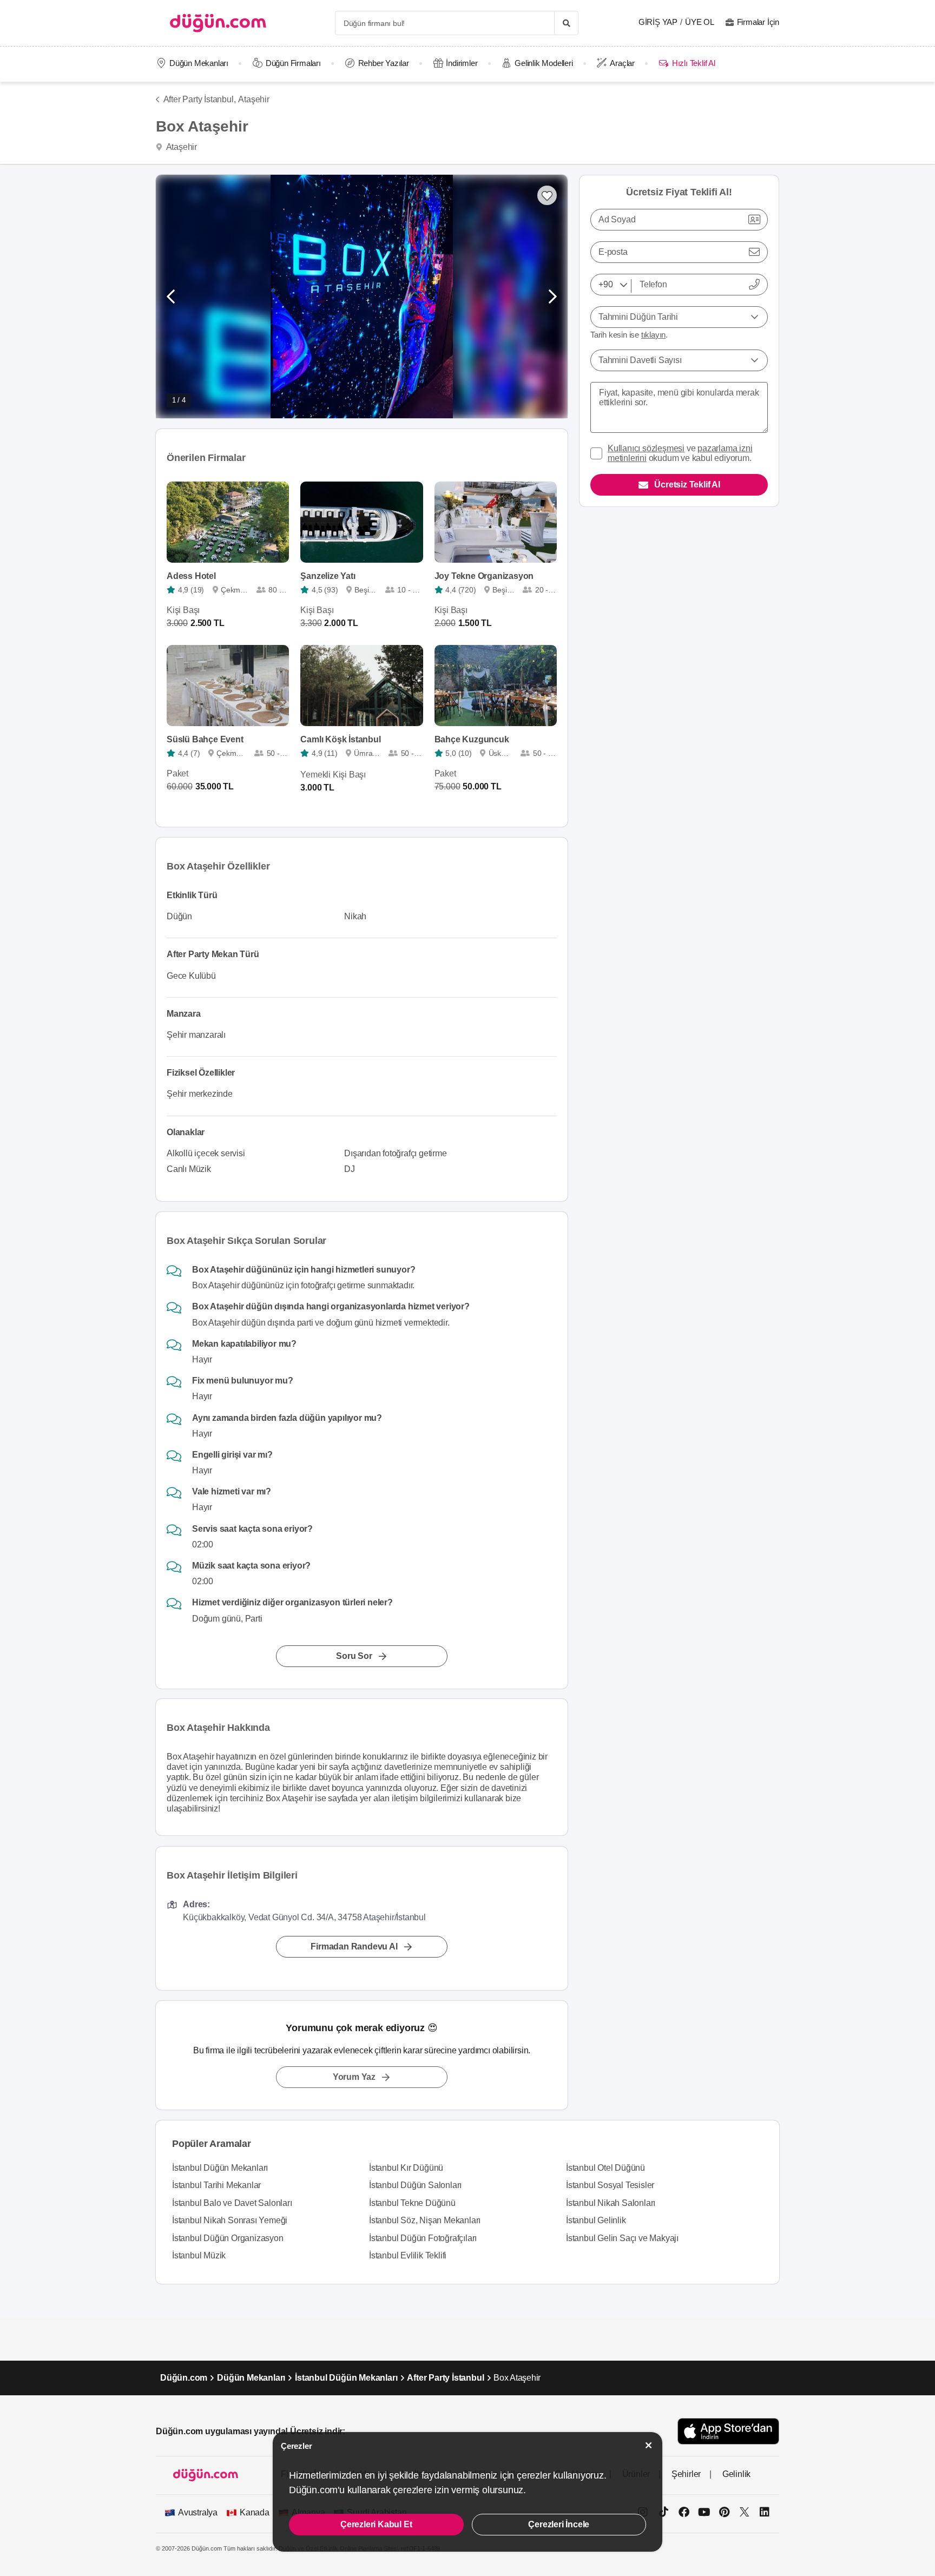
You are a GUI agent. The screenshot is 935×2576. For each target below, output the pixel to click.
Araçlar (622, 63)
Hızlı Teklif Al (693, 63)
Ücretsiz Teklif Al (687, 485)
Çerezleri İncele (559, 2524)
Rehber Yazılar (384, 63)
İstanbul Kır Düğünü (406, 2168)
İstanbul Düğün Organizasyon (228, 2238)
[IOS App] (728, 2431)
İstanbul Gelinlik (596, 2220)
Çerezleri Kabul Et (376, 2524)
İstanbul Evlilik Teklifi (408, 2255)
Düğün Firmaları (293, 63)
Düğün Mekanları (199, 63)
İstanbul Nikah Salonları (611, 2203)
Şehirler (686, 2474)
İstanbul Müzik (199, 2255)
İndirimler (462, 63)
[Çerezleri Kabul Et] (649, 2445)
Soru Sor (354, 1655)
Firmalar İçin (758, 22)
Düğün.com (184, 2378)
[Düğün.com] (218, 23)
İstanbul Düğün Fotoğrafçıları (423, 2238)
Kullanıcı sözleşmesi (646, 448)
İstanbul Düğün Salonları (415, 2185)
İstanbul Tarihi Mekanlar (216, 2185)
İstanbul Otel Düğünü (605, 2168)
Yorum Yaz (354, 2077)
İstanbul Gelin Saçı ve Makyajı (622, 2238)
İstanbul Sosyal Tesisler (610, 2185)
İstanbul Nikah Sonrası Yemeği (230, 2220)
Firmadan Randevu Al (354, 1946)
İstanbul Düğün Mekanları (220, 2168)
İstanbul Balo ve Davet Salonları (232, 2203)
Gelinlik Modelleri (544, 63)
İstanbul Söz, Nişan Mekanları (425, 2220)
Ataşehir (253, 99)
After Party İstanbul (445, 2378)
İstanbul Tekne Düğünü (412, 2203)
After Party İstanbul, (199, 99)
